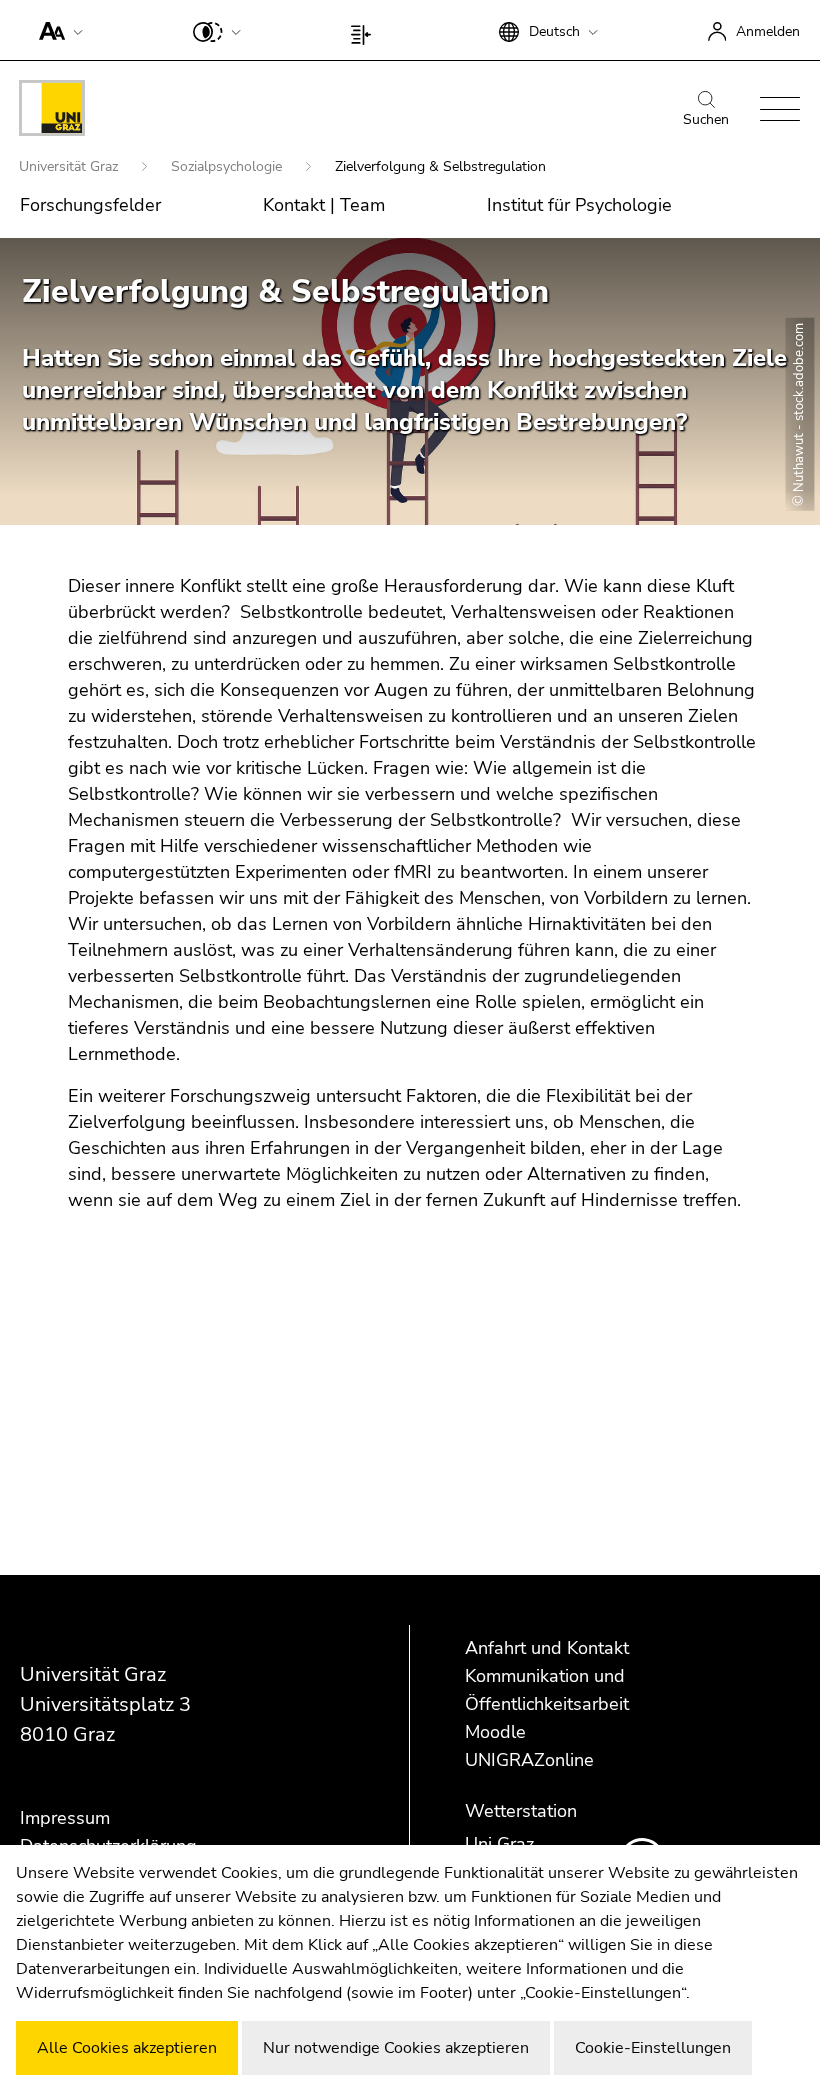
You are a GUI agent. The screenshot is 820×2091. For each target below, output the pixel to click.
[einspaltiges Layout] (365, 30)
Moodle (495, 1732)
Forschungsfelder (90, 205)
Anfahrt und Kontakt (547, 1648)
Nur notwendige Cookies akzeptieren (396, 2048)
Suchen (706, 119)
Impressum (65, 1818)
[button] (56, 30)
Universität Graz (70, 166)
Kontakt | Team (324, 205)
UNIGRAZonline (529, 1760)
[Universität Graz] (52, 111)
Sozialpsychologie (228, 166)
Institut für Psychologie (579, 205)
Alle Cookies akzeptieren (127, 2048)
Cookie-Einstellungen (653, 2048)
